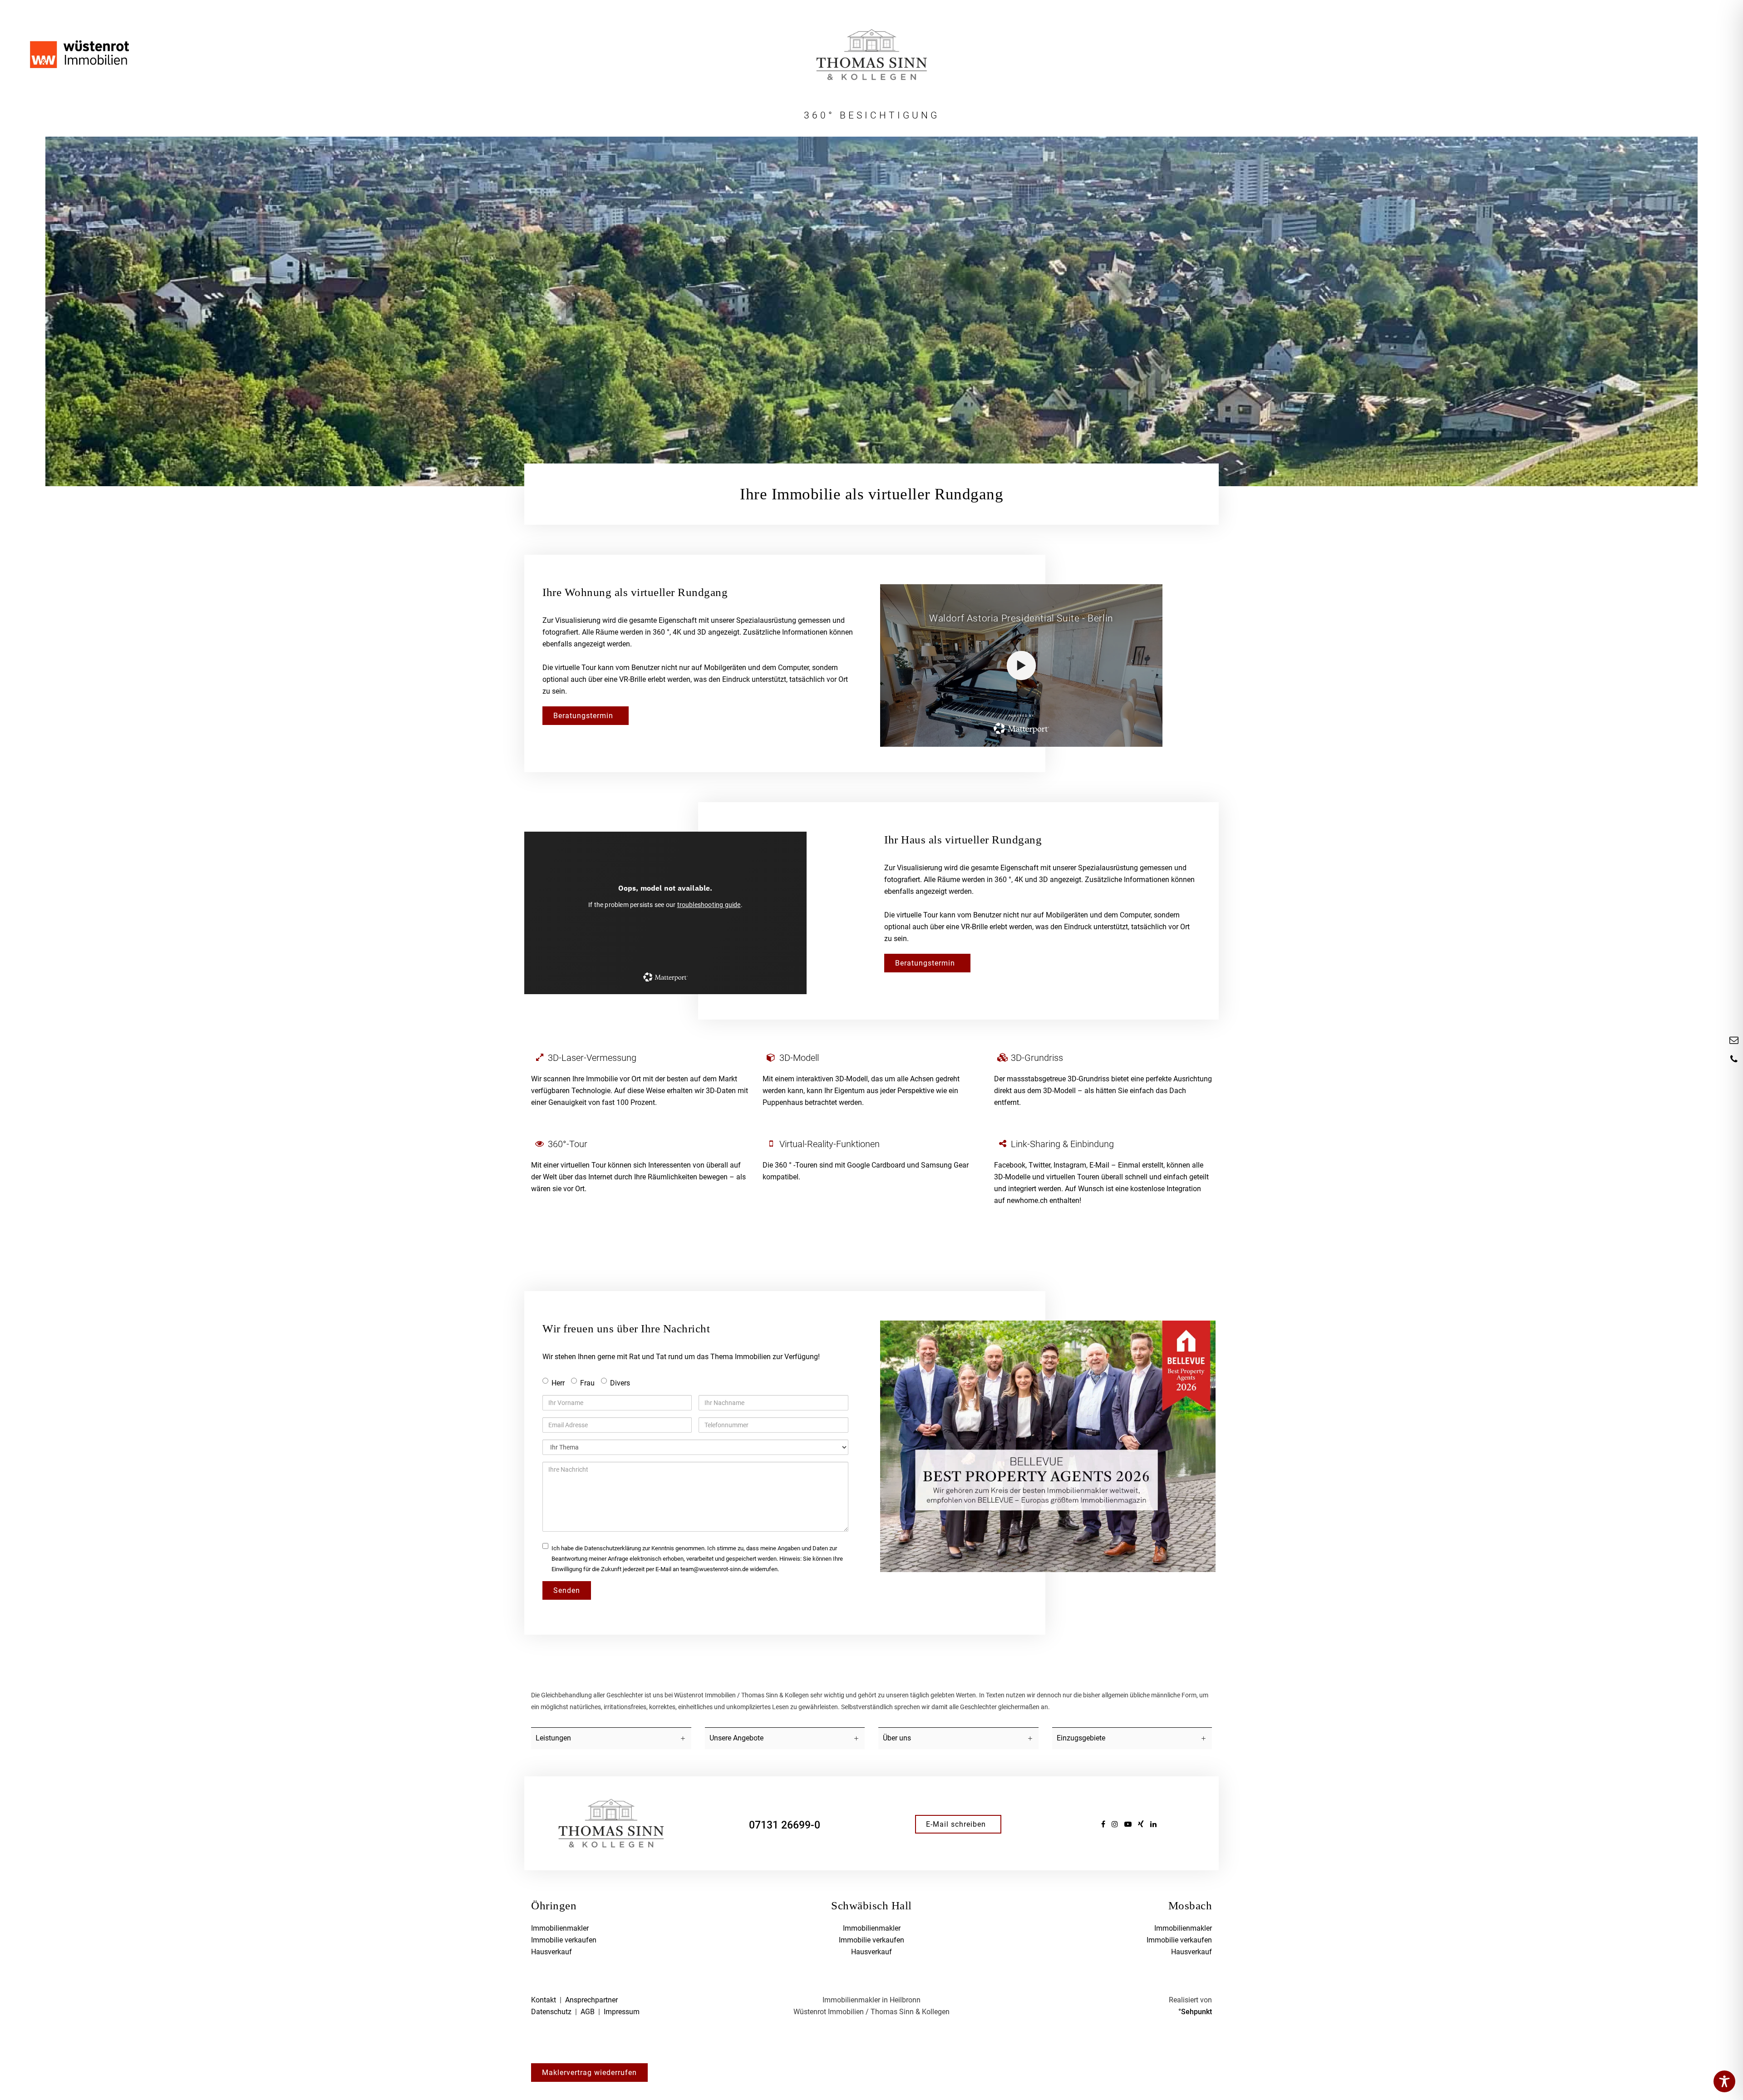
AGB (588, 2012)
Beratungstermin (583, 716)
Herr (558, 1383)
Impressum (622, 2012)
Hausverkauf (551, 1952)
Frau (587, 1383)
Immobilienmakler (560, 1928)
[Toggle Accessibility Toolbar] (1724, 2081)
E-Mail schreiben (956, 1824)
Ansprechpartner (591, 2000)
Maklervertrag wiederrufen (589, 2073)
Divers (620, 1383)
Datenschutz (551, 2012)
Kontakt (544, 2000)
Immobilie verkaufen (564, 1940)
